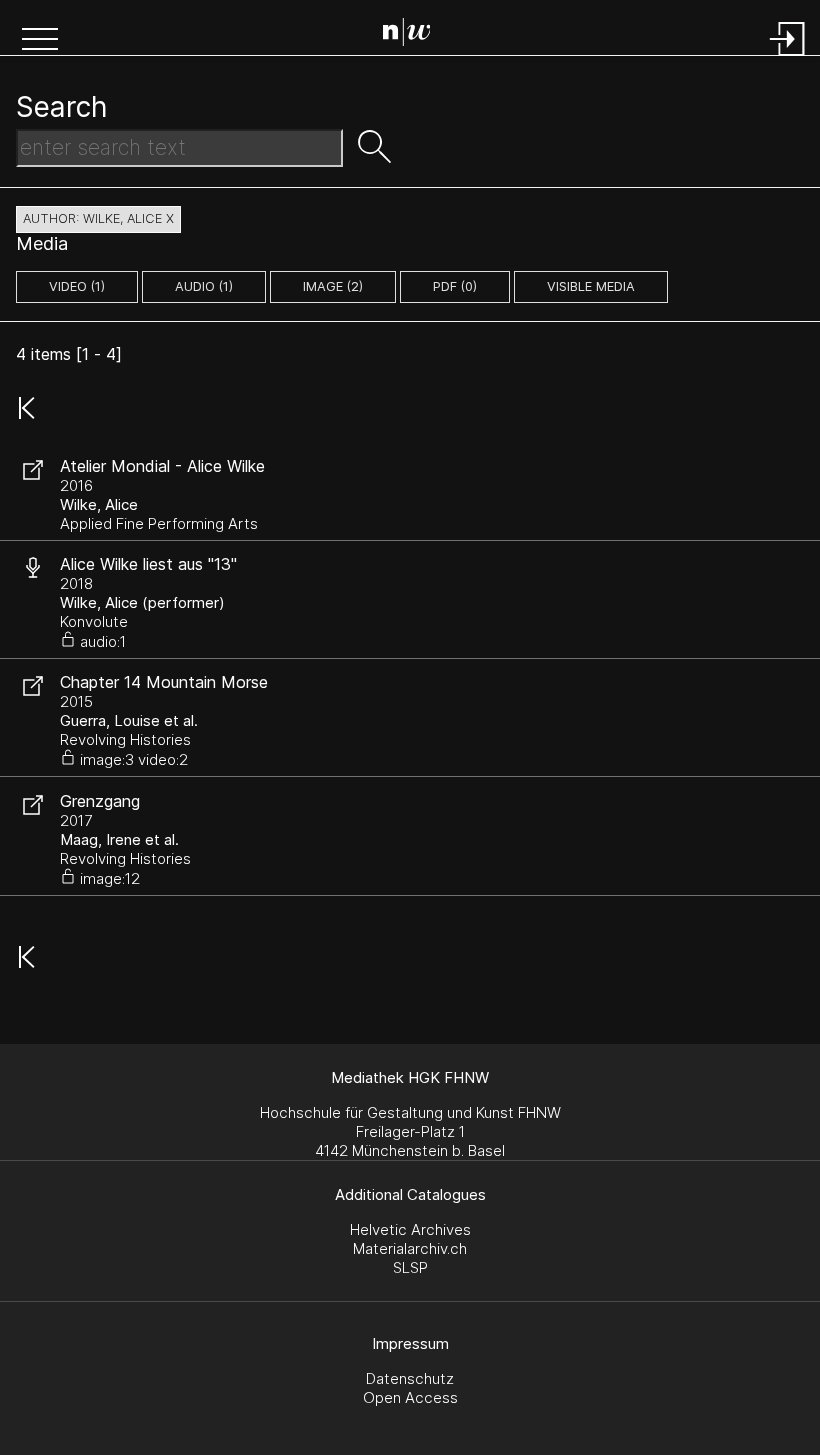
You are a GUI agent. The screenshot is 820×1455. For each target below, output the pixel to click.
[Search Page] (414, 35)
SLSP (410, 1267)
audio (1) (204, 286)
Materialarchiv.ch (410, 1248)
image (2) (333, 286)
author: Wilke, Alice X (98, 218)
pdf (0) (455, 286)
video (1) (77, 286)
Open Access (410, 1397)
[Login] (788, 57)
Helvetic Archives (410, 1229)
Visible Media (591, 286)
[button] (40, 41)
